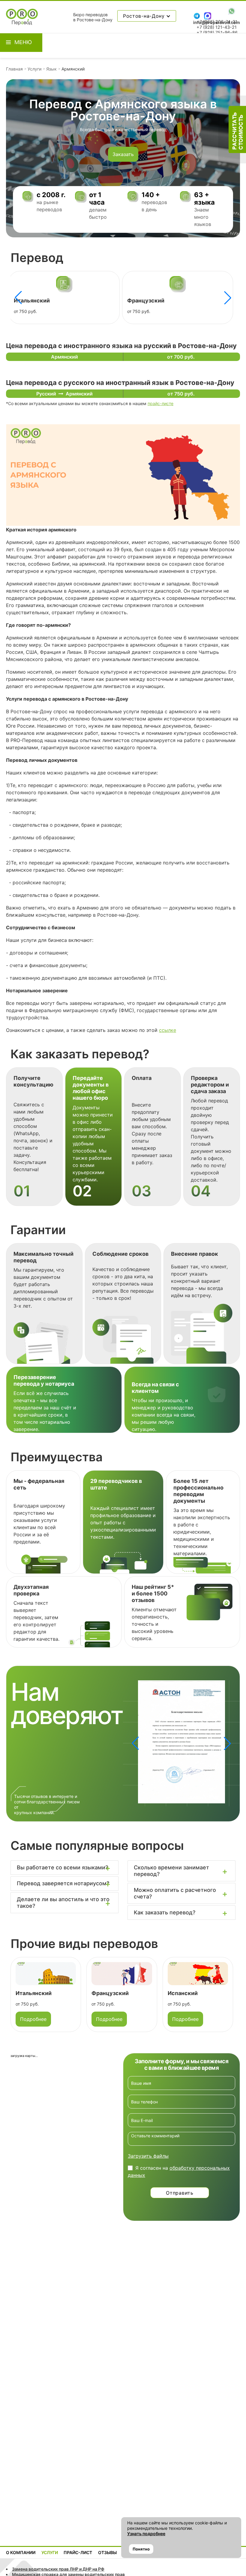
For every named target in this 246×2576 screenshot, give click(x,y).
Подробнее (33, 2019)
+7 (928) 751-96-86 (217, 33)
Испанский (142, 301)
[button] (228, 298)
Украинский (184, 1993)
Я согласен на (179, 2172)
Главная (14, 69)
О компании (21, 2552)
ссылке (168, 1030)
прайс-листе (160, 403)
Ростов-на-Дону (145, 16)
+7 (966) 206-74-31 (217, 22)
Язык (51, 69)
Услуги (34, 69)
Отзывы (107, 2552)
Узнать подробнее (146, 2534)
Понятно (141, 2549)
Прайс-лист (78, 2552)
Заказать (123, 154)
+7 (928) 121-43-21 (217, 27)
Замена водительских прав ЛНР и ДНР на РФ (58, 2569)
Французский (32, 301)
